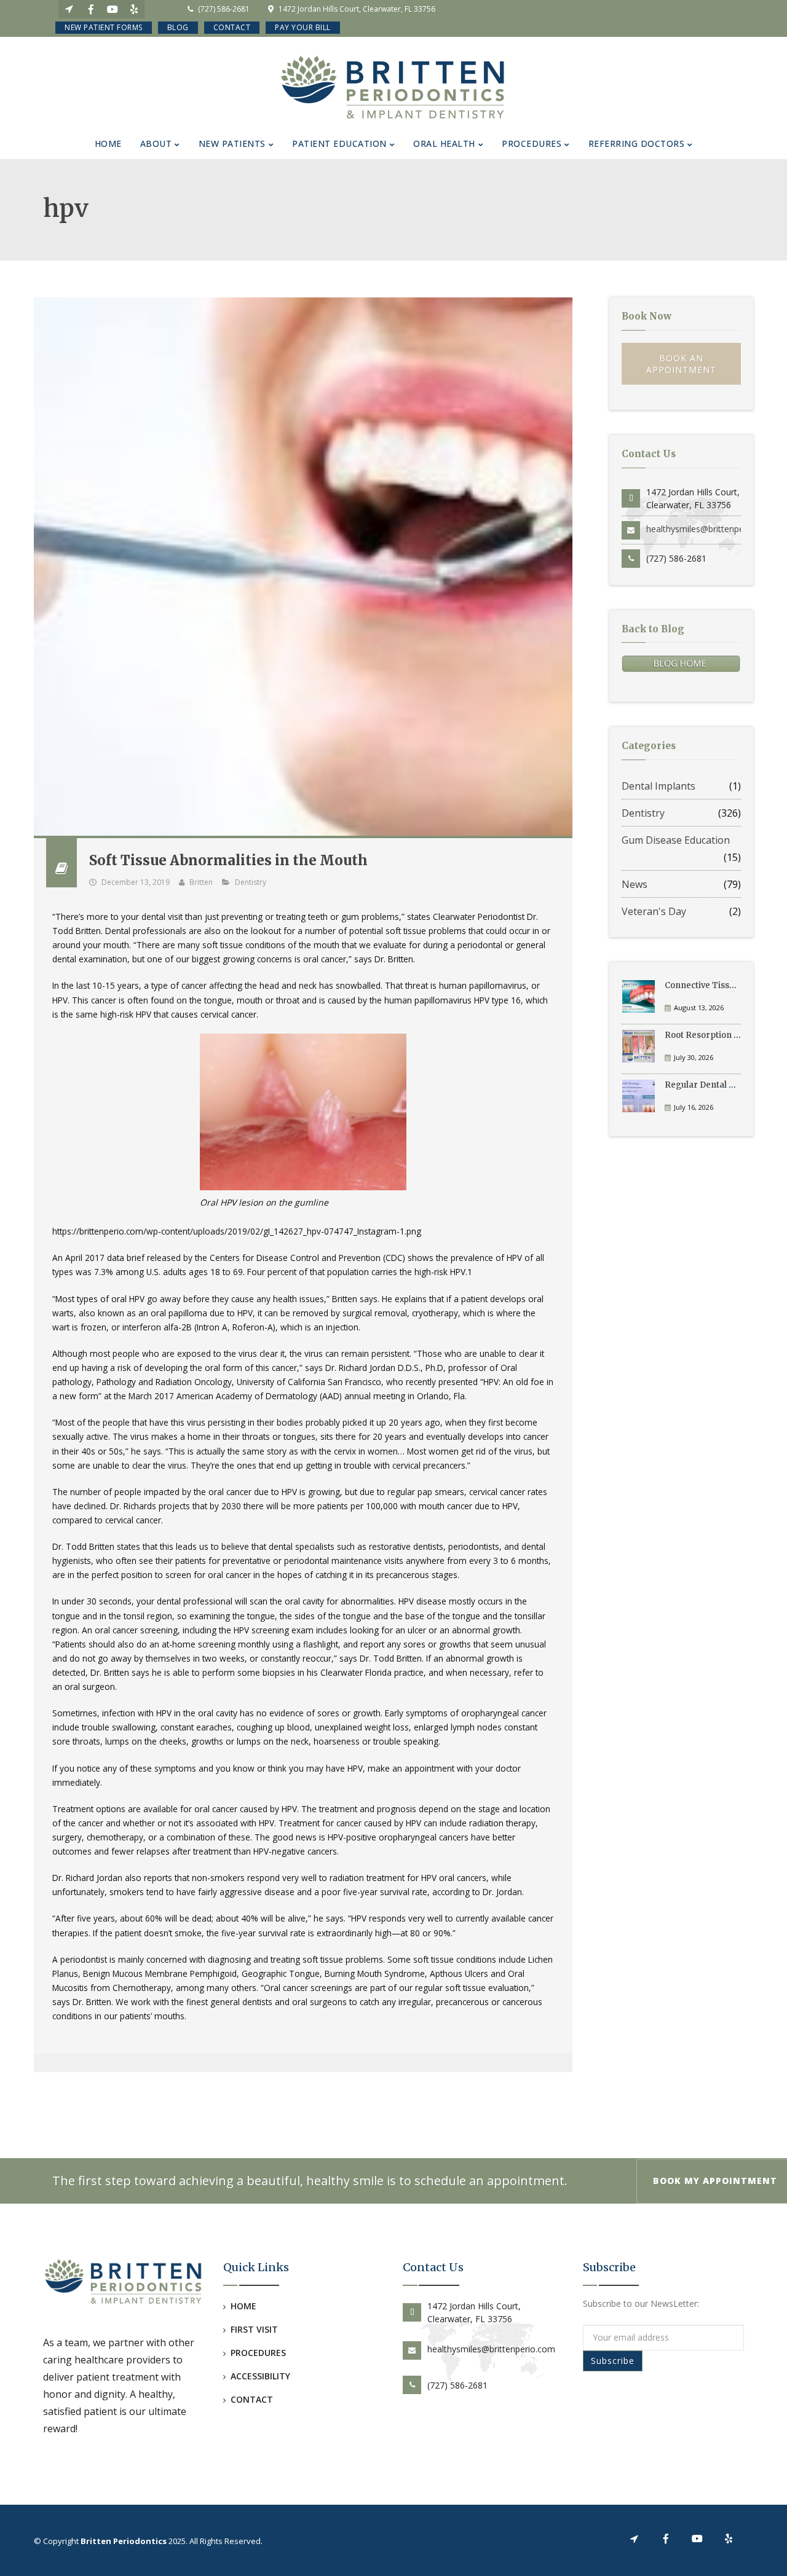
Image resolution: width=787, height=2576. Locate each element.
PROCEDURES (258, 2353)
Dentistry (251, 882)
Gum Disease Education (676, 840)
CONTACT (252, 2399)
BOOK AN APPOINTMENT (681, 364)
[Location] (69, 9)
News (635, 884)
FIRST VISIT (254, 2329)
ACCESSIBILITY (260, 2376)
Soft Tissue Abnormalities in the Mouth (228, 860)
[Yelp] (134, 9)
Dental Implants (658, 786)
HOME (243, 2306)
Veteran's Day (654, 911)
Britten (201, 882)
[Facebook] (91, 9)
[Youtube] (112, 9)
